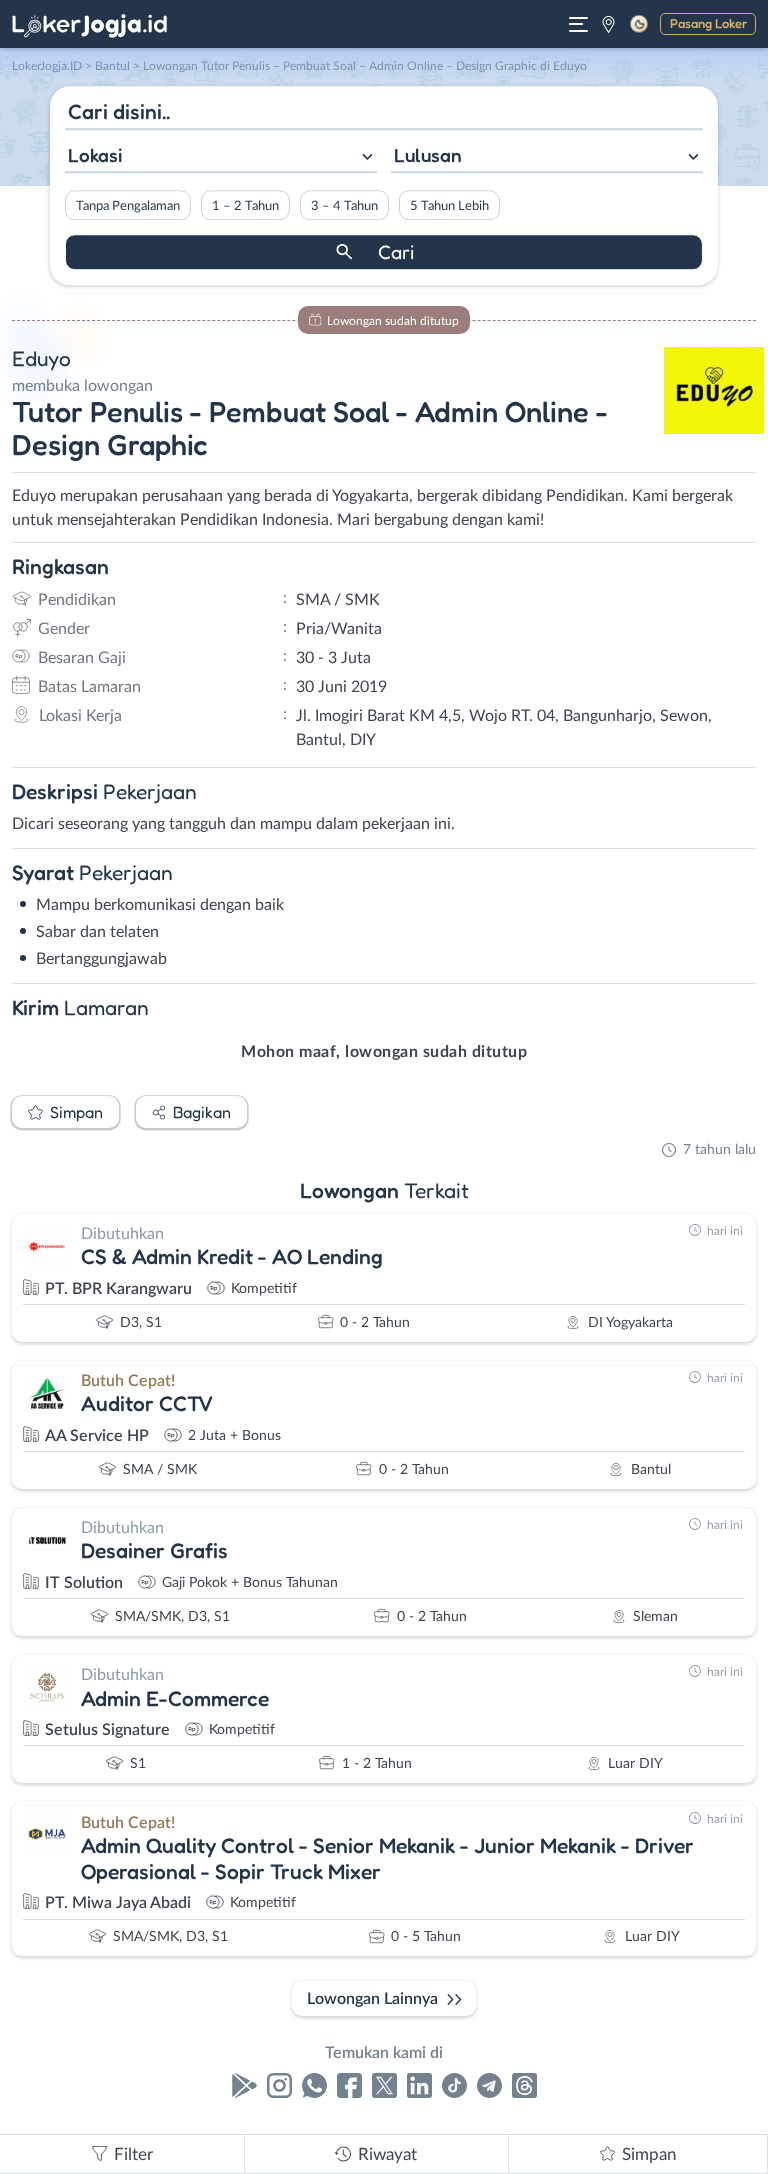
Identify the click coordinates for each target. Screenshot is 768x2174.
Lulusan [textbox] (428, 155)
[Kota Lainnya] (608, 24)
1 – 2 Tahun (245, 206)
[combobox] (221, 157)
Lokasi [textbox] (95, 155)
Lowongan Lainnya (372, 1999)
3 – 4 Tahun (344, 206)
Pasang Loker (708, 23)
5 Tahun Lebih (449, 206)
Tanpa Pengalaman (128, 206)
